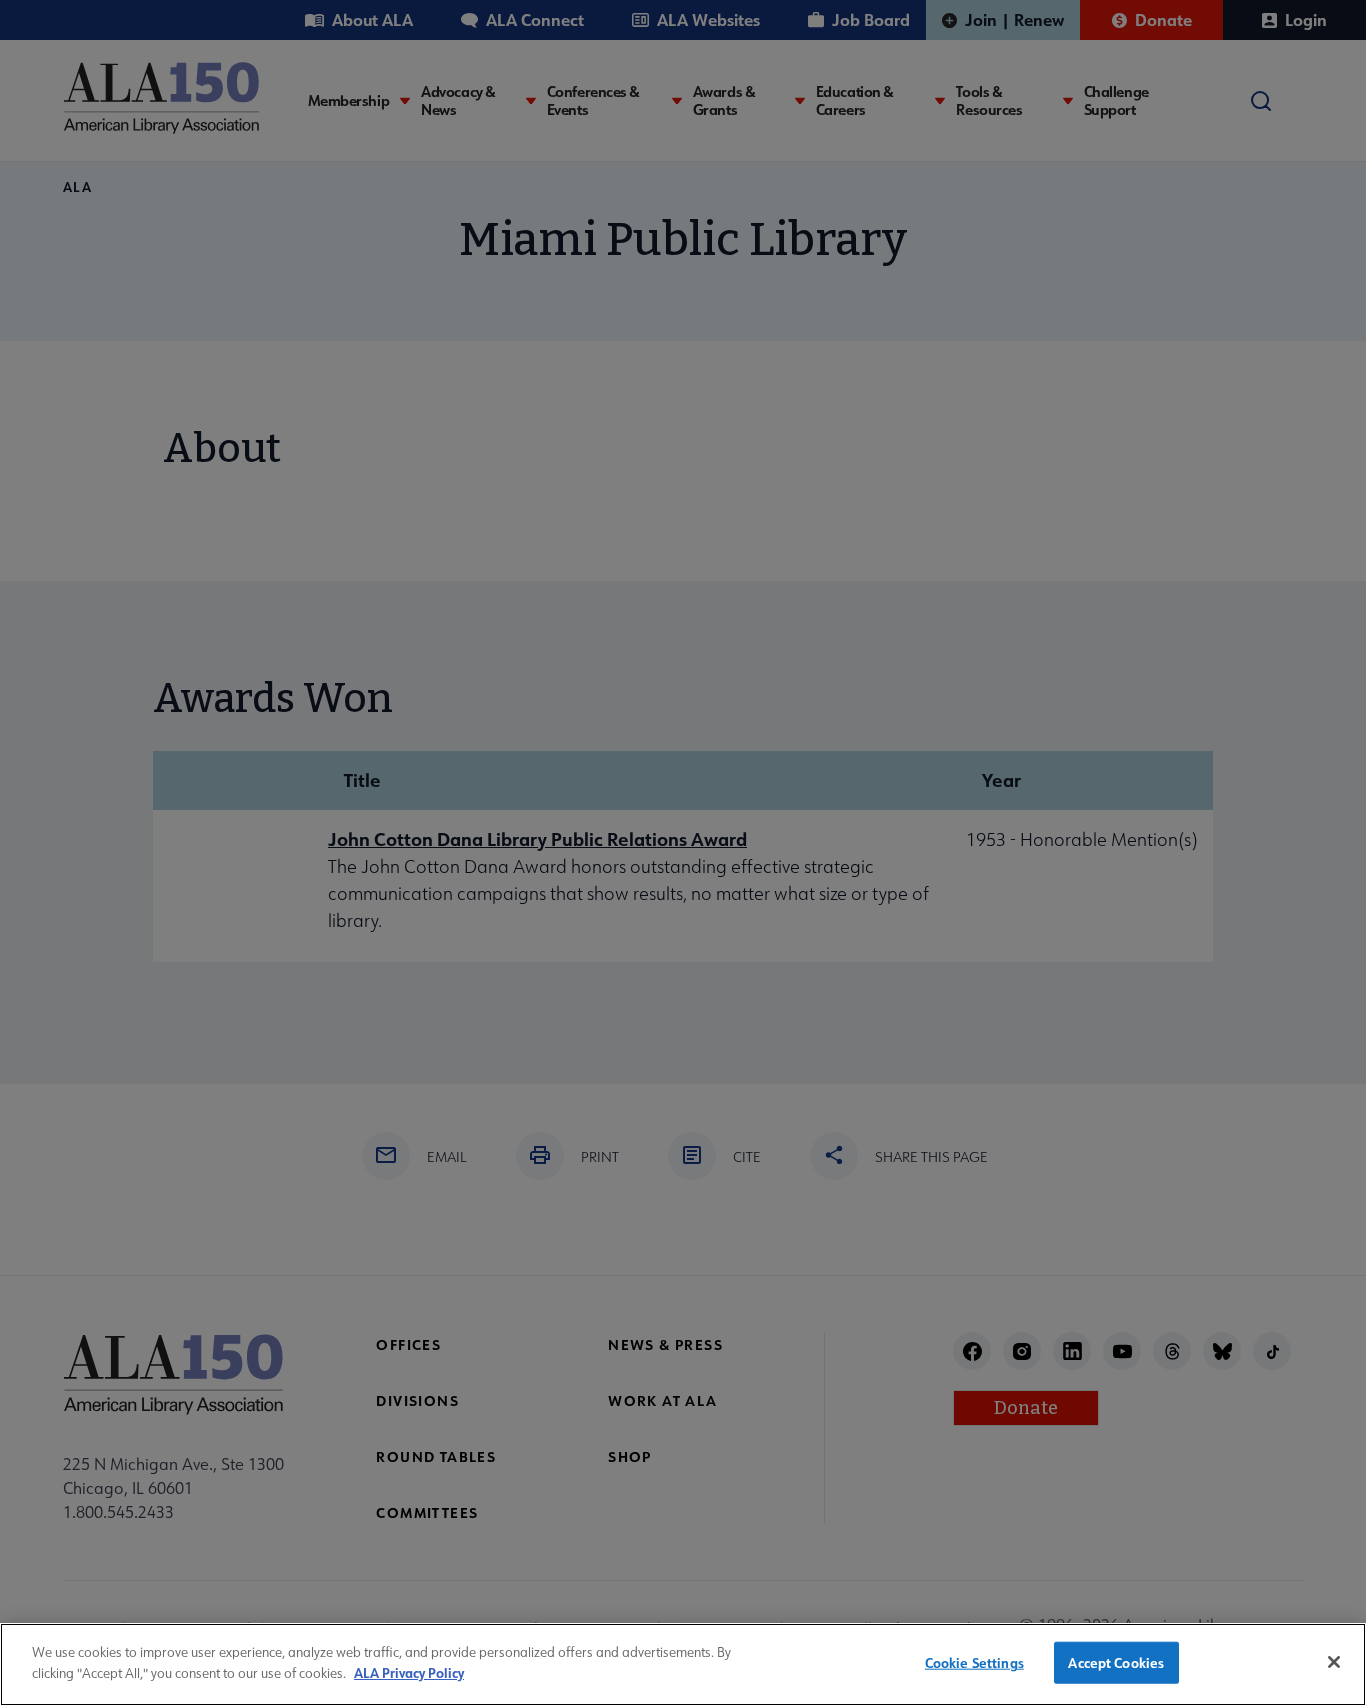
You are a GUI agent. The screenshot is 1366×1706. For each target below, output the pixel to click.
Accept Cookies (1116, 1662)
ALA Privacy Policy (409, 1671)
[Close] (1334, 1662)
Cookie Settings (974, 1662)
